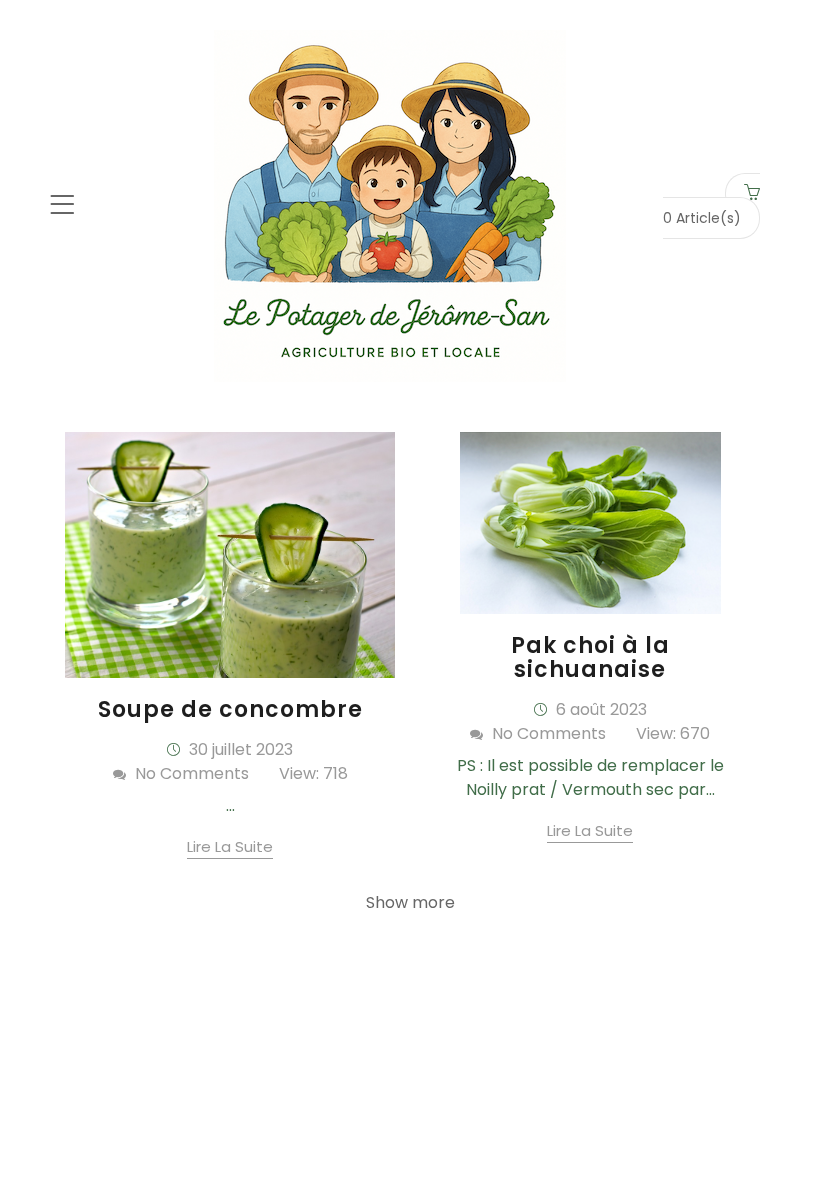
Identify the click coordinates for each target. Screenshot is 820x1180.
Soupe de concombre (230, 709)
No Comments (190, 773)
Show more (410, 902)
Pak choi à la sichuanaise (590, 657)
